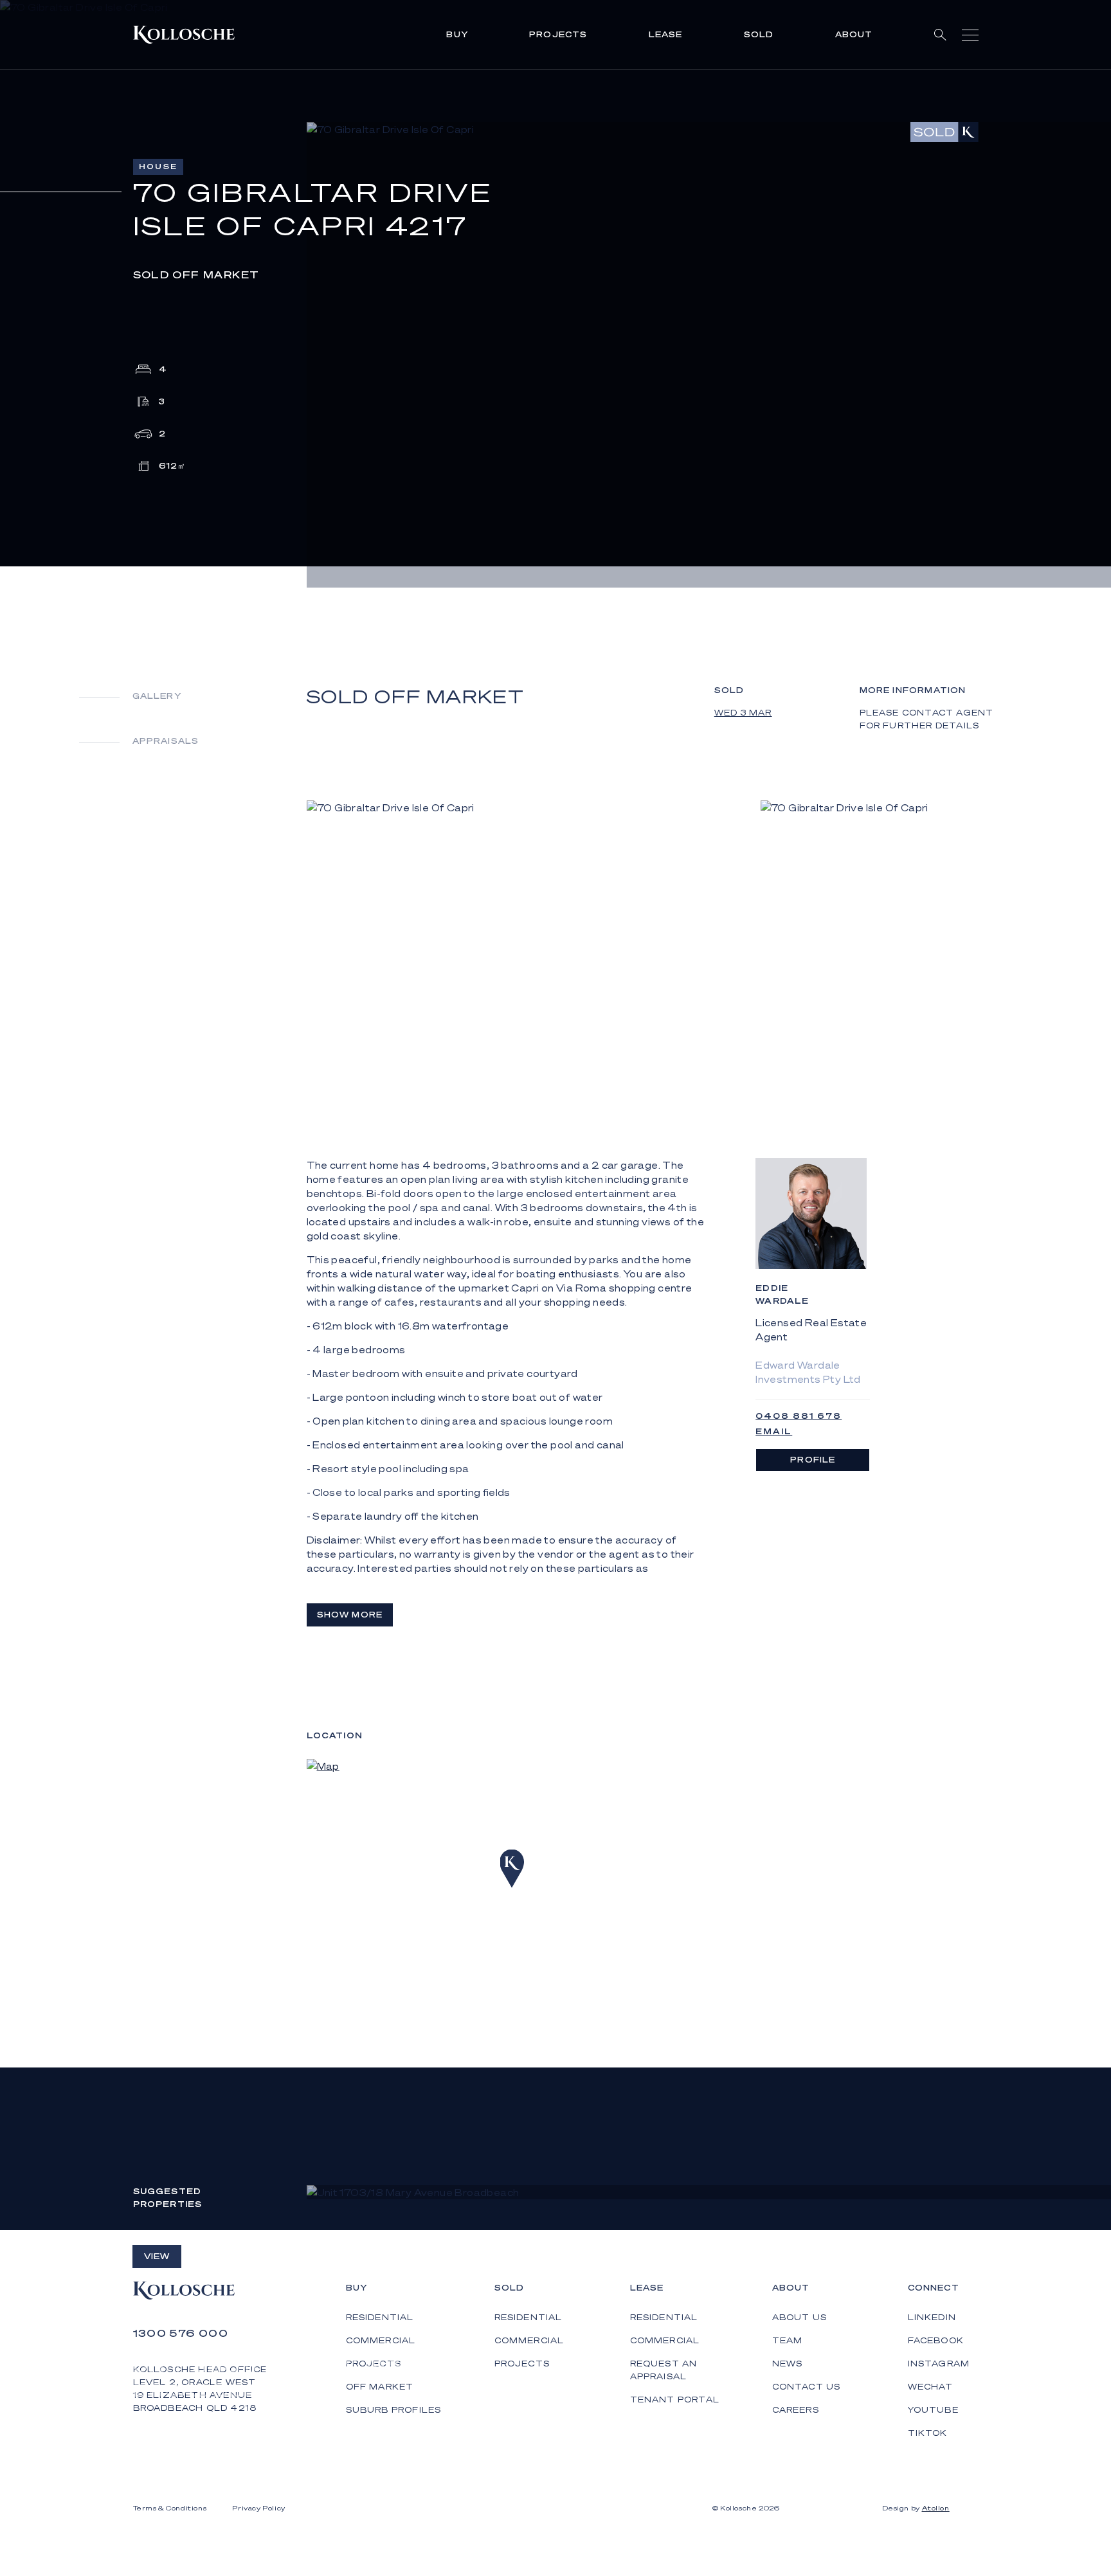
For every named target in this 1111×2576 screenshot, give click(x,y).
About (854, 34)
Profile (813, 1460)
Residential (528, 2317)
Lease (666, 34)
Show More (350, 1615)
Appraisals (166, 741)
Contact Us (807, 2387)
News (788, 2364)
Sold (759, 34)
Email (774, 1431)
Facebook (936, 2340)
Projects (558, 34)
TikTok (928, 2433)
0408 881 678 (799, 1416)
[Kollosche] (184, 35)
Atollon (936, 2508)
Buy (457, 34)
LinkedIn (932, 2317)
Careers (796, 2410)
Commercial (529, 2340)
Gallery (157, 696)
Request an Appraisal (664, 2370)
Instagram (939, 2364)
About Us (800, 2317)
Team (788, 2340)
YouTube (933, 2410)
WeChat (931, 2387)
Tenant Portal (675, 2400)
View (157, 2256)
